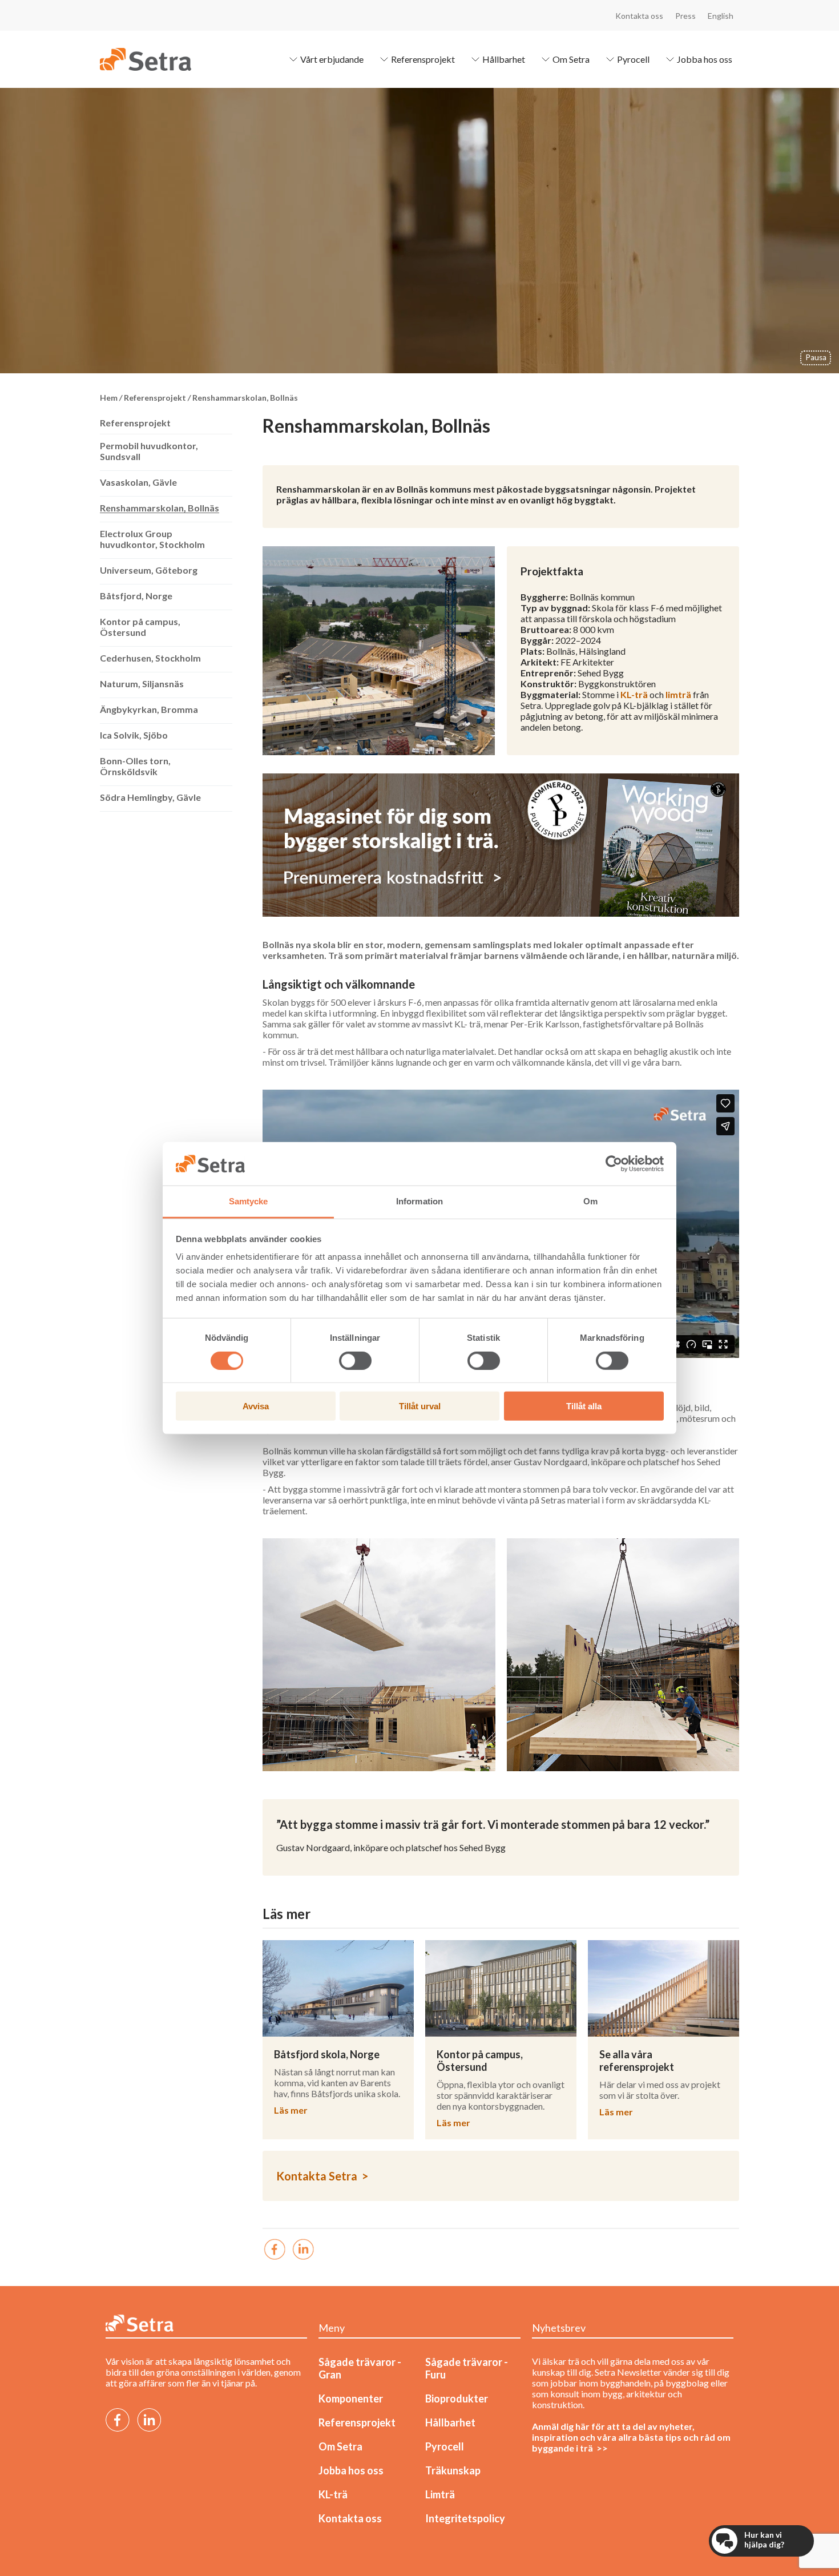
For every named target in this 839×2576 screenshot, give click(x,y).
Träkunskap (453, 2470)
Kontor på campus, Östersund (140, 627)
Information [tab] (419, 1201)
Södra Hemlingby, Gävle (150, 797)
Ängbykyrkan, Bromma (149, 709)
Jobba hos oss (705, 59)
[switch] (355, 1360)
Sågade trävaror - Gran (360, 2368)
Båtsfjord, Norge (136, 596)
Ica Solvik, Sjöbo (134, 735)
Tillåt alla (584, 1406)
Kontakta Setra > (322, 2176)
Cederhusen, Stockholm (150, 658)
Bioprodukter (457, 2398)
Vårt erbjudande (332, 59)
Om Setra (571, 59)
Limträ (440, 2494)
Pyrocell (633, 59)
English (721, 16)
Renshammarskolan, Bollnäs (160, 508)
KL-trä (634, 694)
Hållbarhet (504, 59)
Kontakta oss (639, 16)
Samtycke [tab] (249, 1201)
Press (685, 16)
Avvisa (256, 1406)
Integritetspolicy (465, 2518)
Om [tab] (590, 1201)
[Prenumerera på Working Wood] (501, 845)
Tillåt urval (420, 1406)
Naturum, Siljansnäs (142, 684)
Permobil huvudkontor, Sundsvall (149, 451)
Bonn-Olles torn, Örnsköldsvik (135, 766)
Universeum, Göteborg (149, 570)
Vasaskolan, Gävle (138, 482)
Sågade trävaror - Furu (467, 2368)
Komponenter (351, 2398)
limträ (678, 694)
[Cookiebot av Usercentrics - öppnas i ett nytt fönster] (614, 1164)
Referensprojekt (423, 59)
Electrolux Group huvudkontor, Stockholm (152, 539)
